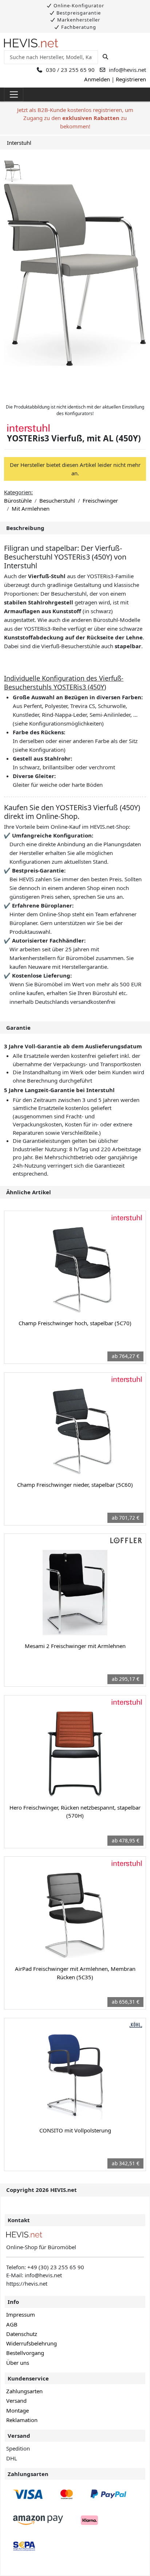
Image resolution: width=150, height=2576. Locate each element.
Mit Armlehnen (31, 508)
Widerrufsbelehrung (31, 2343)
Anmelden (97, 79)
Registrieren (131, 79)
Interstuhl (19, 143)
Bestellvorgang (25, 2353)
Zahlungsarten (24, 2391)
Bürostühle (18, 500)
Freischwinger (100, 500)
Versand (16, 2401)
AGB (12, 2324)
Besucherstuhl (57, 500)
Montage (17, 2410)
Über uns (18, 2363)
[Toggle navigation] (14, 94)
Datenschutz (22, 2334)
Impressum (21, 2314)
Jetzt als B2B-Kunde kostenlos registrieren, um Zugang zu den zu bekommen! (75, 118)
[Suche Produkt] (105, 57)
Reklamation (22, 2420)
